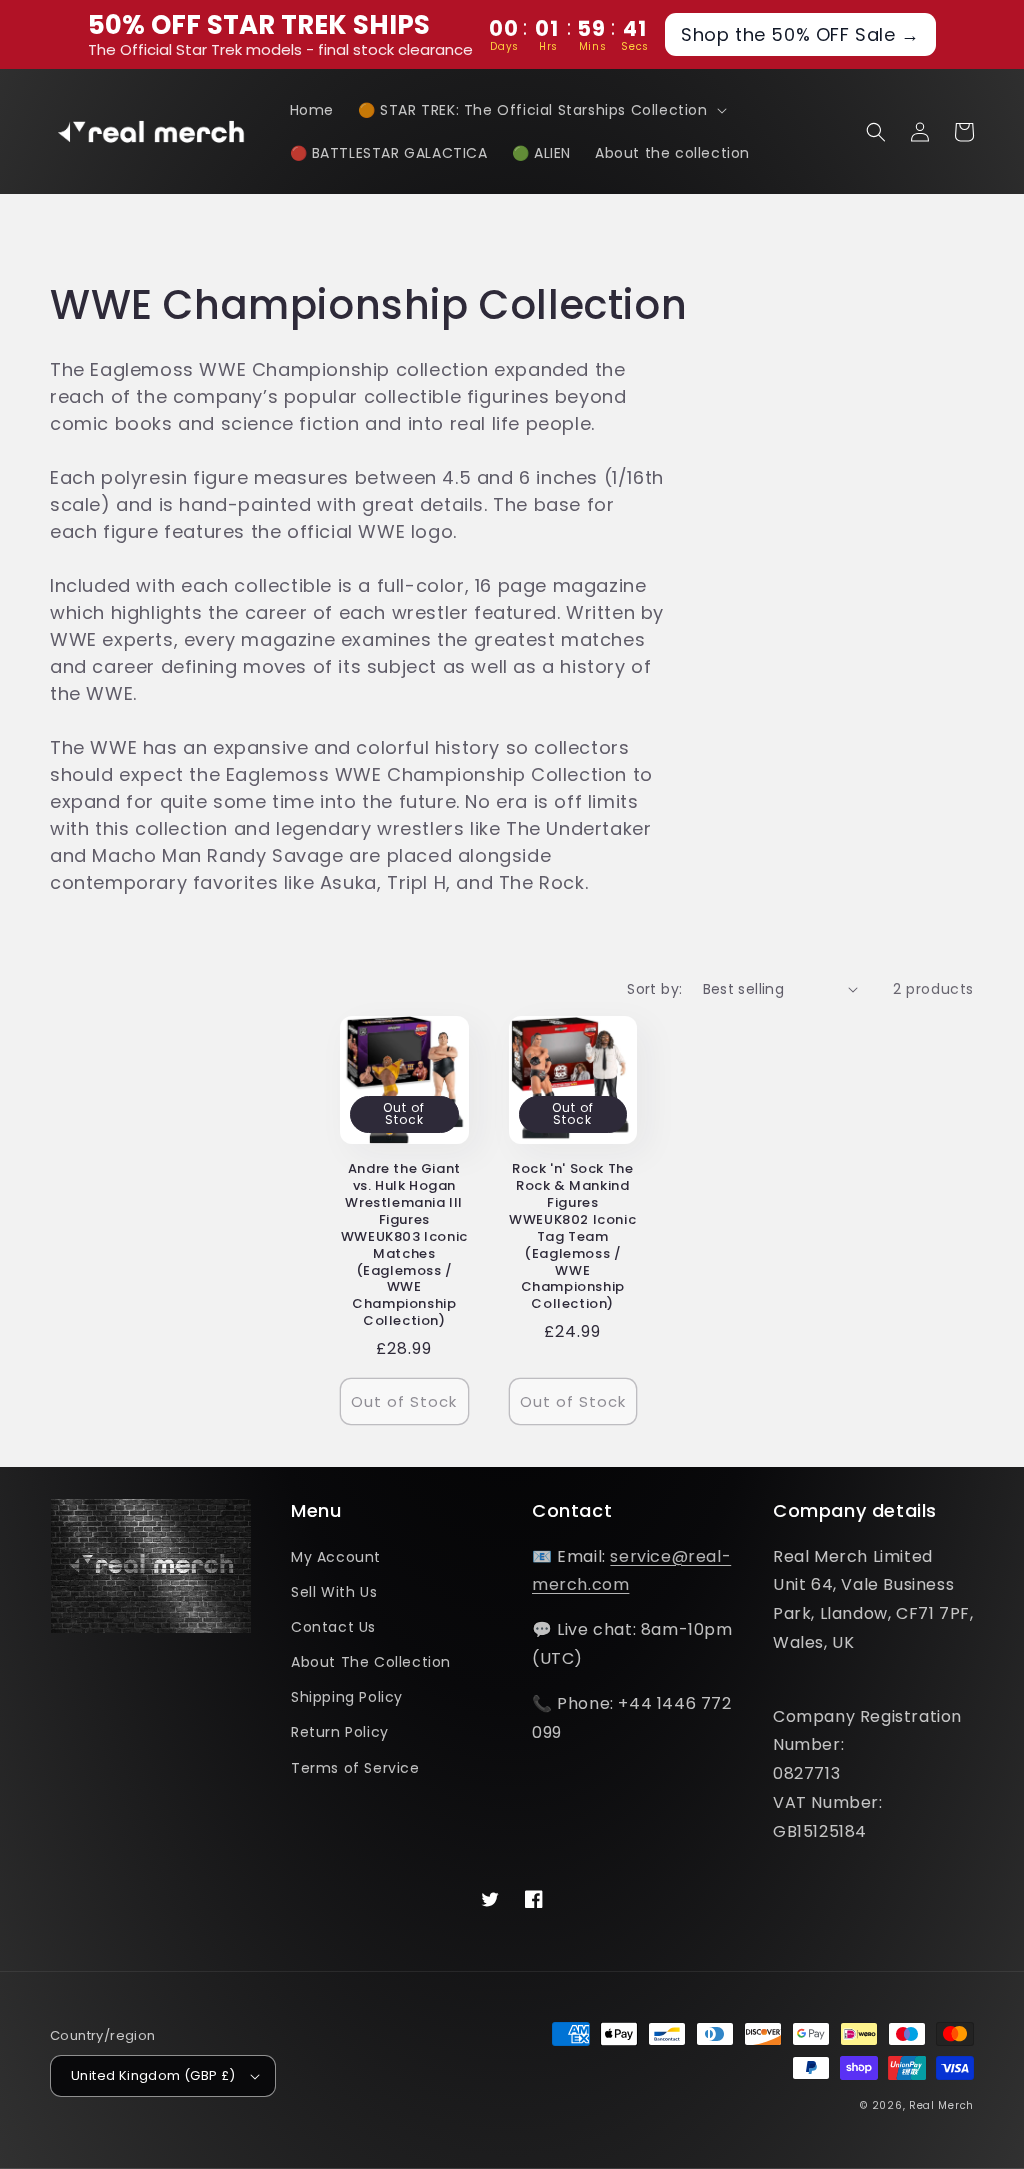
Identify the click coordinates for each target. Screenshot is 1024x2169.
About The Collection (371, 1662)
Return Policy (340, 1732)
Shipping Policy (347, 1697)
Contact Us (333, 1627)
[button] (540, 110)
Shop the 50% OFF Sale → (800, 34)
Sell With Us (334, 1592)
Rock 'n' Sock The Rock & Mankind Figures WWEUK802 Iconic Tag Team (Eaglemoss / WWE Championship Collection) (572, 1237)
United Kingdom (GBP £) (153, 2075)
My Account (336, 1557)
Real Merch (941, 2105)
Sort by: (654, 989)
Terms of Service (355, 1768)
